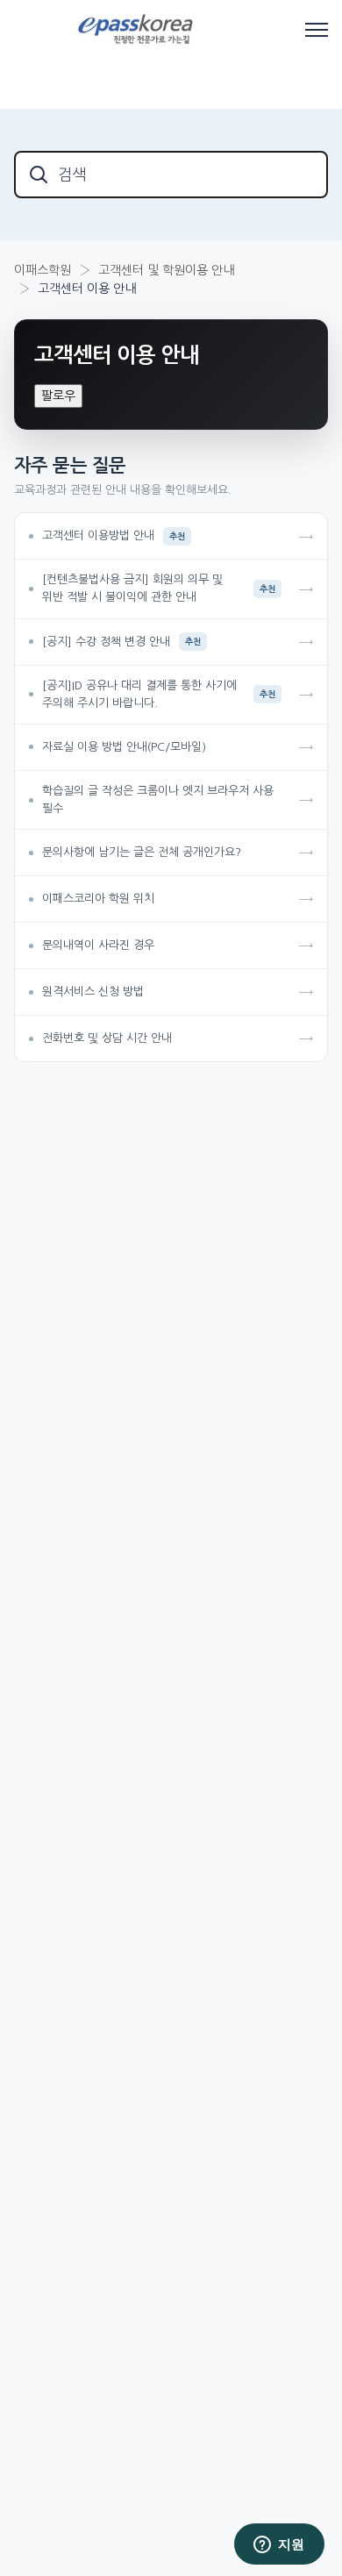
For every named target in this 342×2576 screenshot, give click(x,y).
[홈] (138, 30)
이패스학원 (43, 270)
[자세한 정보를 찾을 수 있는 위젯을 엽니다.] (279, 2545)
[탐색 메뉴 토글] (317, 30)
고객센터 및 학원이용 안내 (166, 270)
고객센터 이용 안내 (87, 289)
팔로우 (58, 396)
